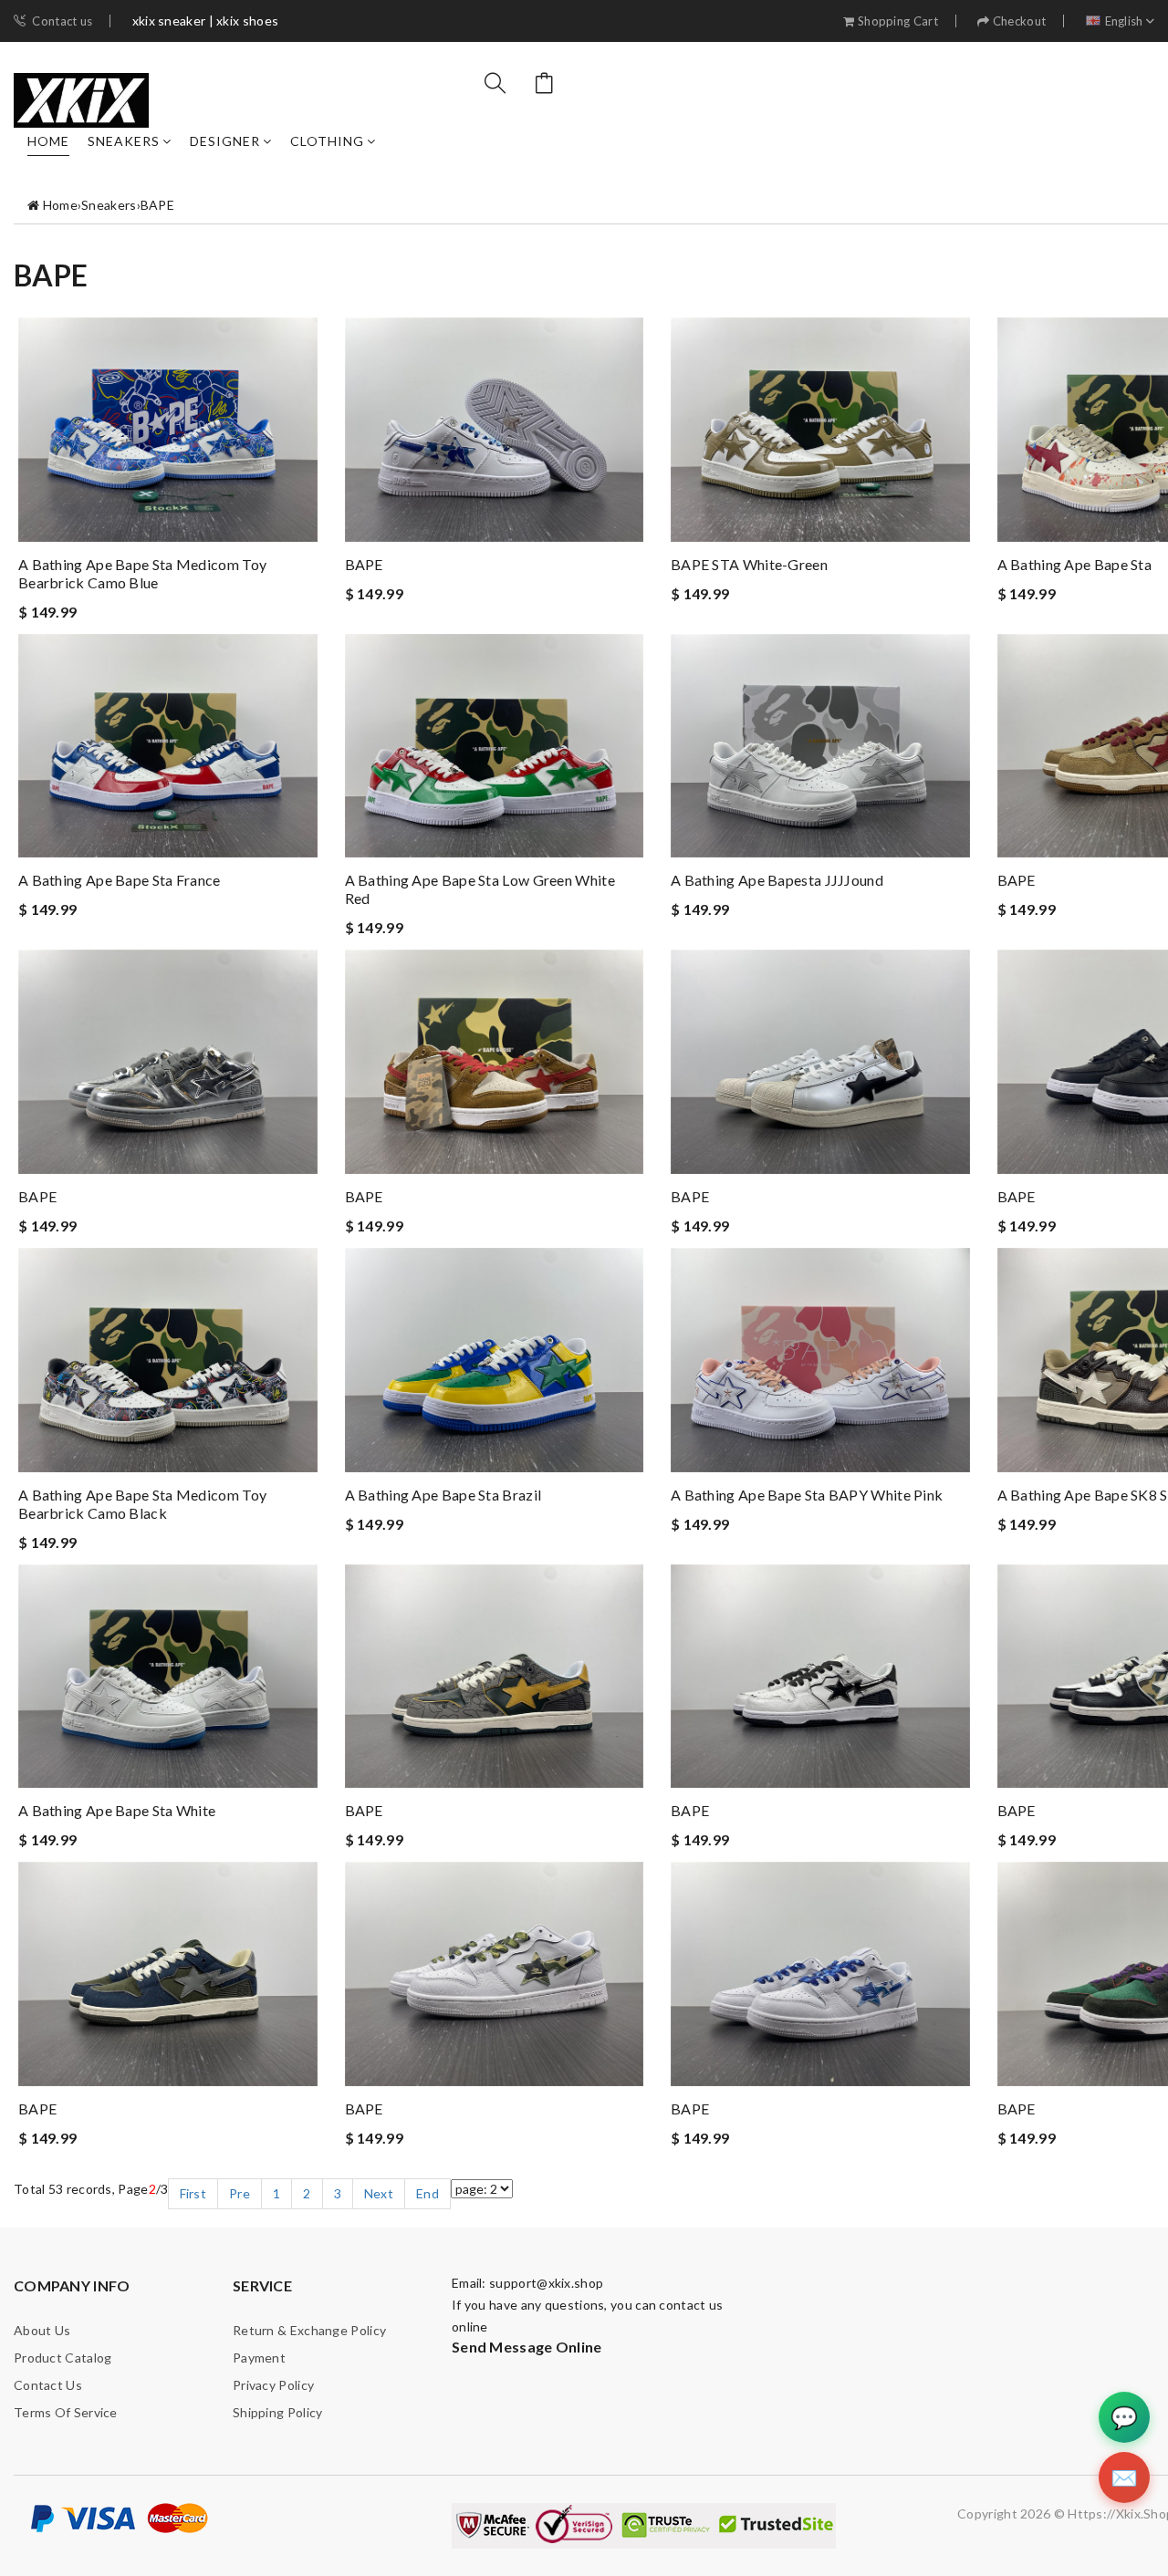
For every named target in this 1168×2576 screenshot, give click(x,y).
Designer (225, 141)
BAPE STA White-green (749, 564)
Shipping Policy (278, 2412)
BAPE (157, 205)
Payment (259, 2358)
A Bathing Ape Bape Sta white (117, 1810)
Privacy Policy (273, 2385)
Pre (240, 2193)
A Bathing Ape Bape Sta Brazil (443, 1495)
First (193, 2193)
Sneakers (124, 141)
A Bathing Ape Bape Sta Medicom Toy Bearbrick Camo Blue (142, 573)
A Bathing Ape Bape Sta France (120, 880)
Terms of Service (66, 2412)
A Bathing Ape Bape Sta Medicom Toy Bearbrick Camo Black (142, 1504)
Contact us (62, 21)
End (428, 2193)
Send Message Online (527, 2347)
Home (48, 141)
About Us (42, 2330)
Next (379, 2193)
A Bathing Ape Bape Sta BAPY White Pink (807, 1495)
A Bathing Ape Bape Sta (1075, 564)
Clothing (327, 141)
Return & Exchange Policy (309, 2330)
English (1124, 21)
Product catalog (63, 2358)
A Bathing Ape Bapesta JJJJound (777, 880)
